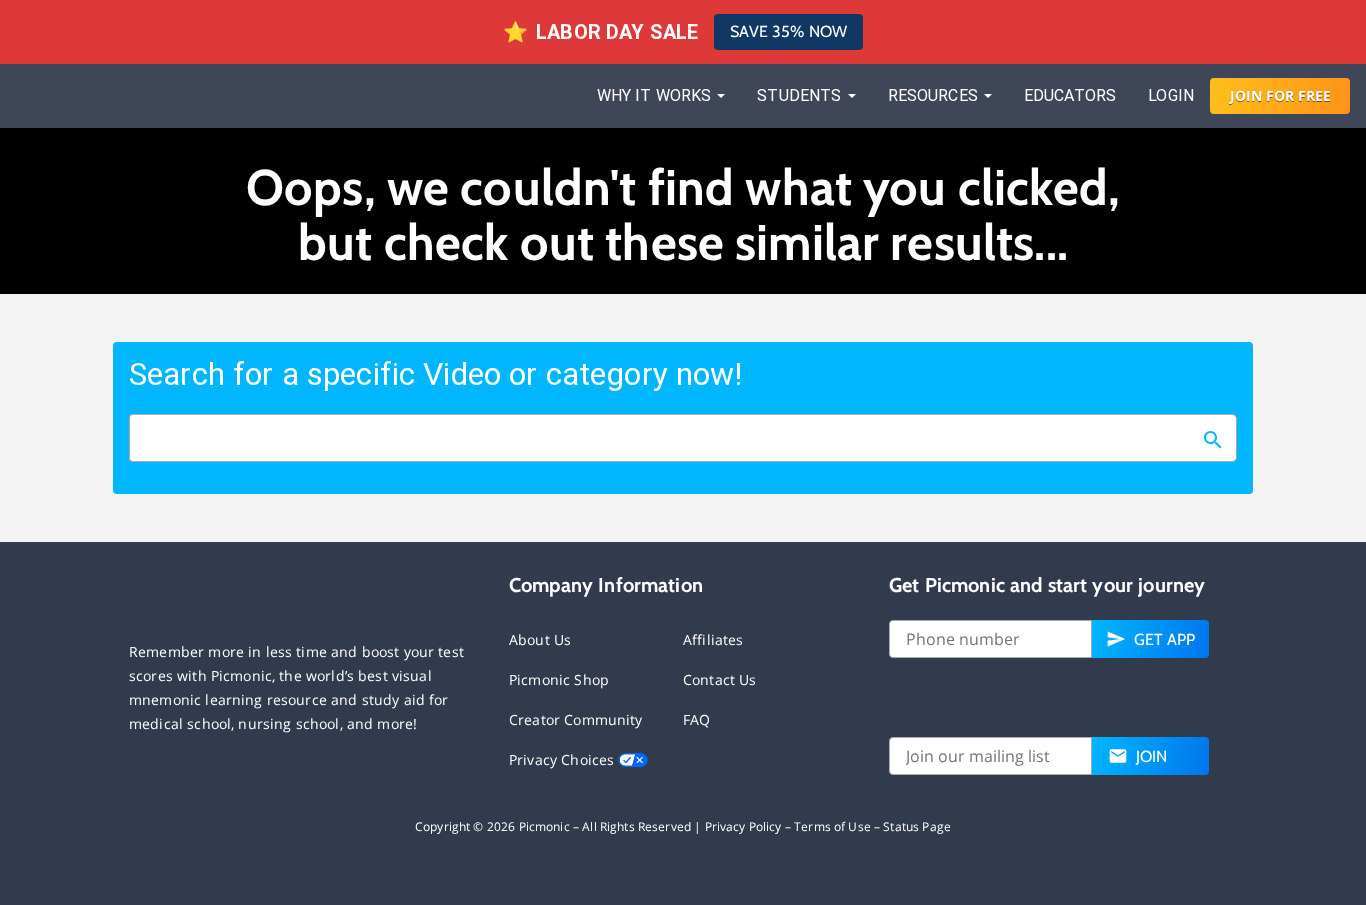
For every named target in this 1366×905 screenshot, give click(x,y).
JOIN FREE (1280, 95)
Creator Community (576, 719)
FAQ (696, 719)
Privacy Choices (563, 759)
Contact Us (720, 679)
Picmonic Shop (559, 679)
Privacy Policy (743, 826)
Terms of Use (832, 826)
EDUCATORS (1070, 95)
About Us (540, 639)
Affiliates (713, 639)
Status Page (917, 826)
